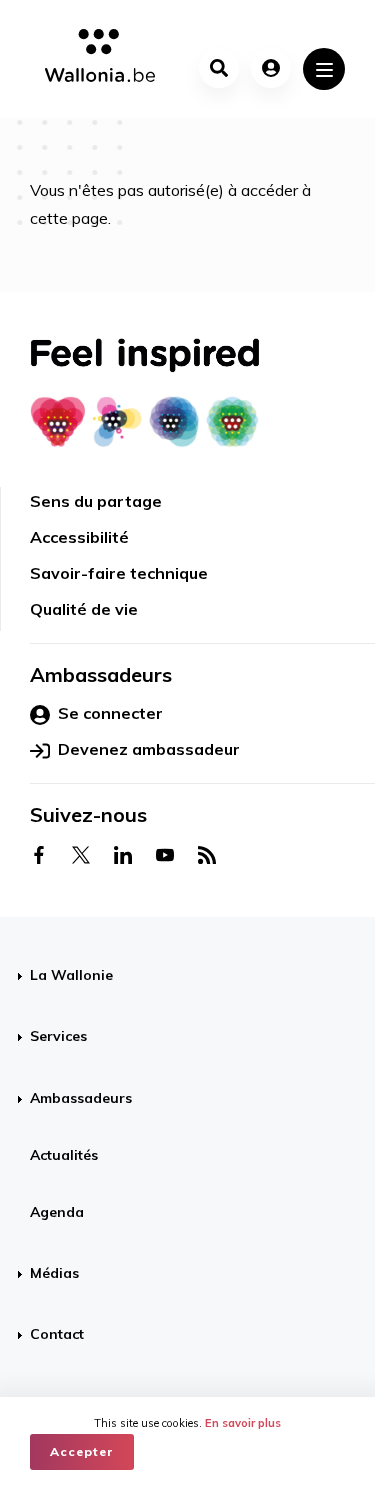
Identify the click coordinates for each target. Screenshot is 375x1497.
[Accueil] (92, 59)
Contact (57, 1334)
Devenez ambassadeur (149, 749)
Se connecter (110, 713)
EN (210, 1383)
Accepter (82, 1451)
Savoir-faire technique (119, 573)
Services (58, 1036)
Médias (54, 1273)
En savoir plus (243, 1423)
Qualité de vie (84, 609)
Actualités (64, 1155)
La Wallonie (71, 975)
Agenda (57, 1212)
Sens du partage (96, 501)
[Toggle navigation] (324, 69)
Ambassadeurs (81, 1098)
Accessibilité (79, 537)
